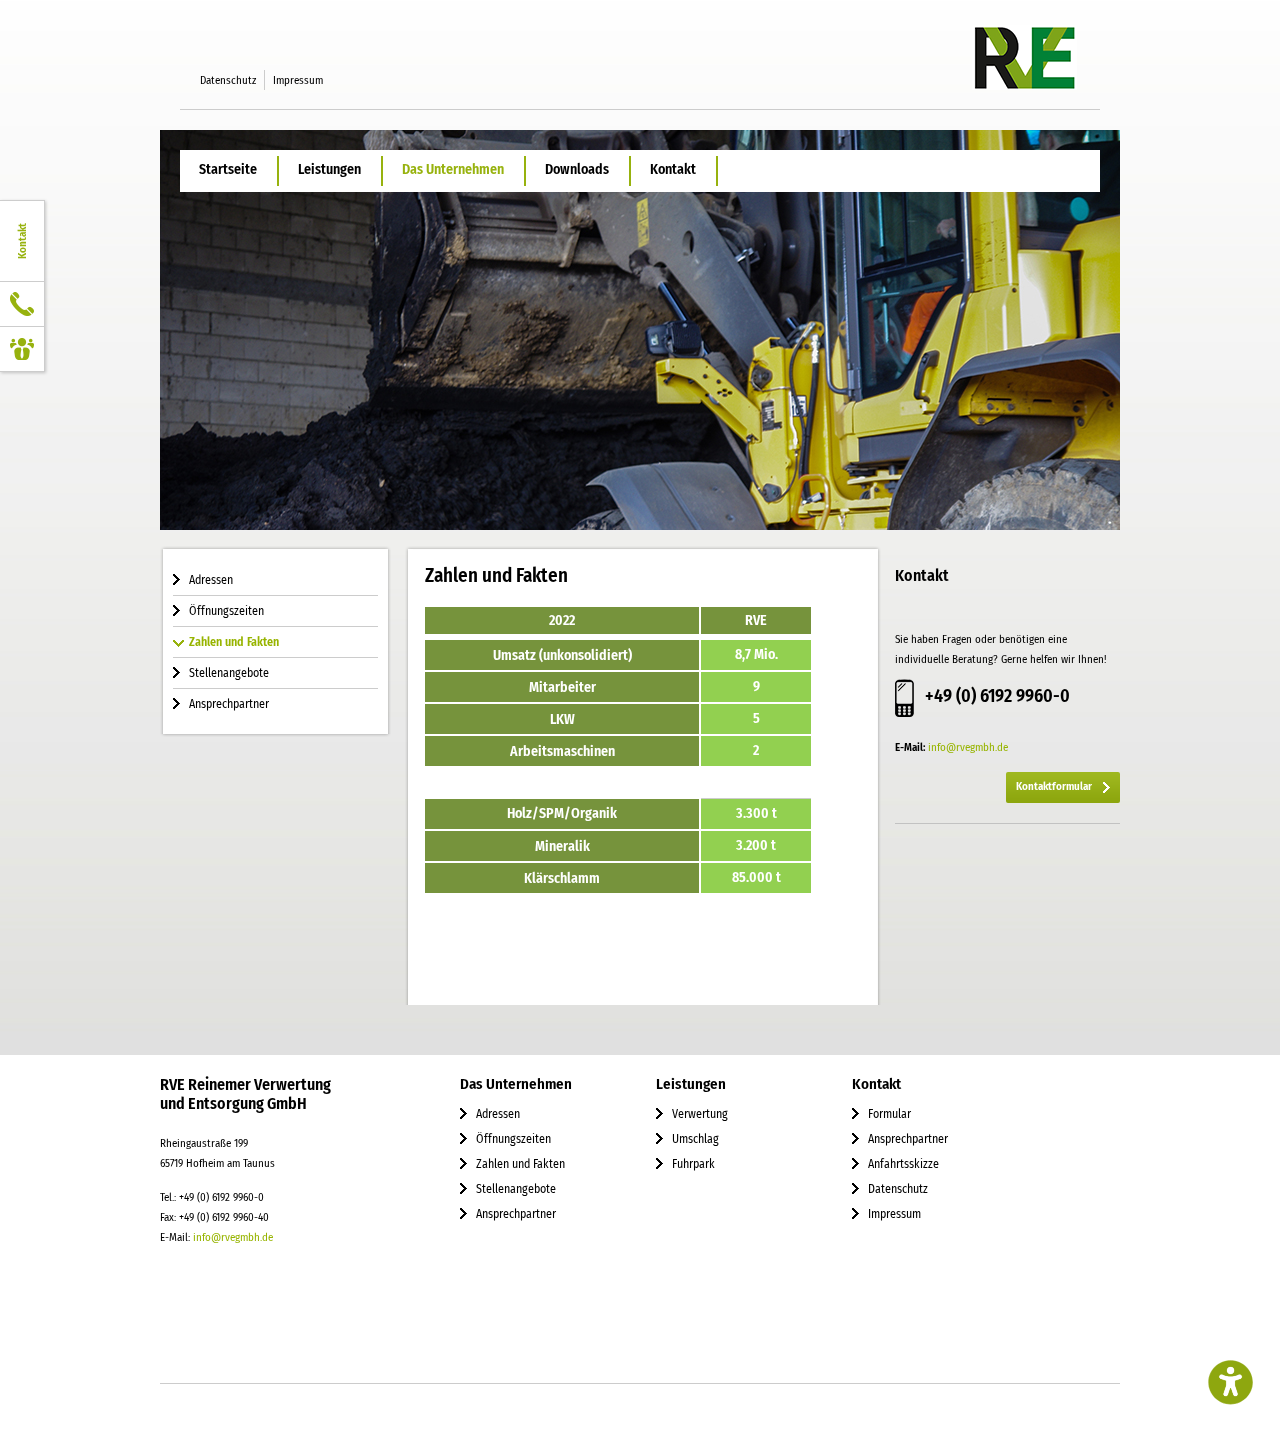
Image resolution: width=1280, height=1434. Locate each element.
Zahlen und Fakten (234, 642)
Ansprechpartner (229, 704)
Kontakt (673, 169)
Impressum (298, 80)
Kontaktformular (1054, 786)
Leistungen (329, 169)
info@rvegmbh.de (968, 747)
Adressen (211, 580)
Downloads (577, 169)
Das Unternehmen (453, 169)
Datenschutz (228, 80)
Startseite (228, 169)
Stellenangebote (229, 673)
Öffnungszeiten (226, 611)
